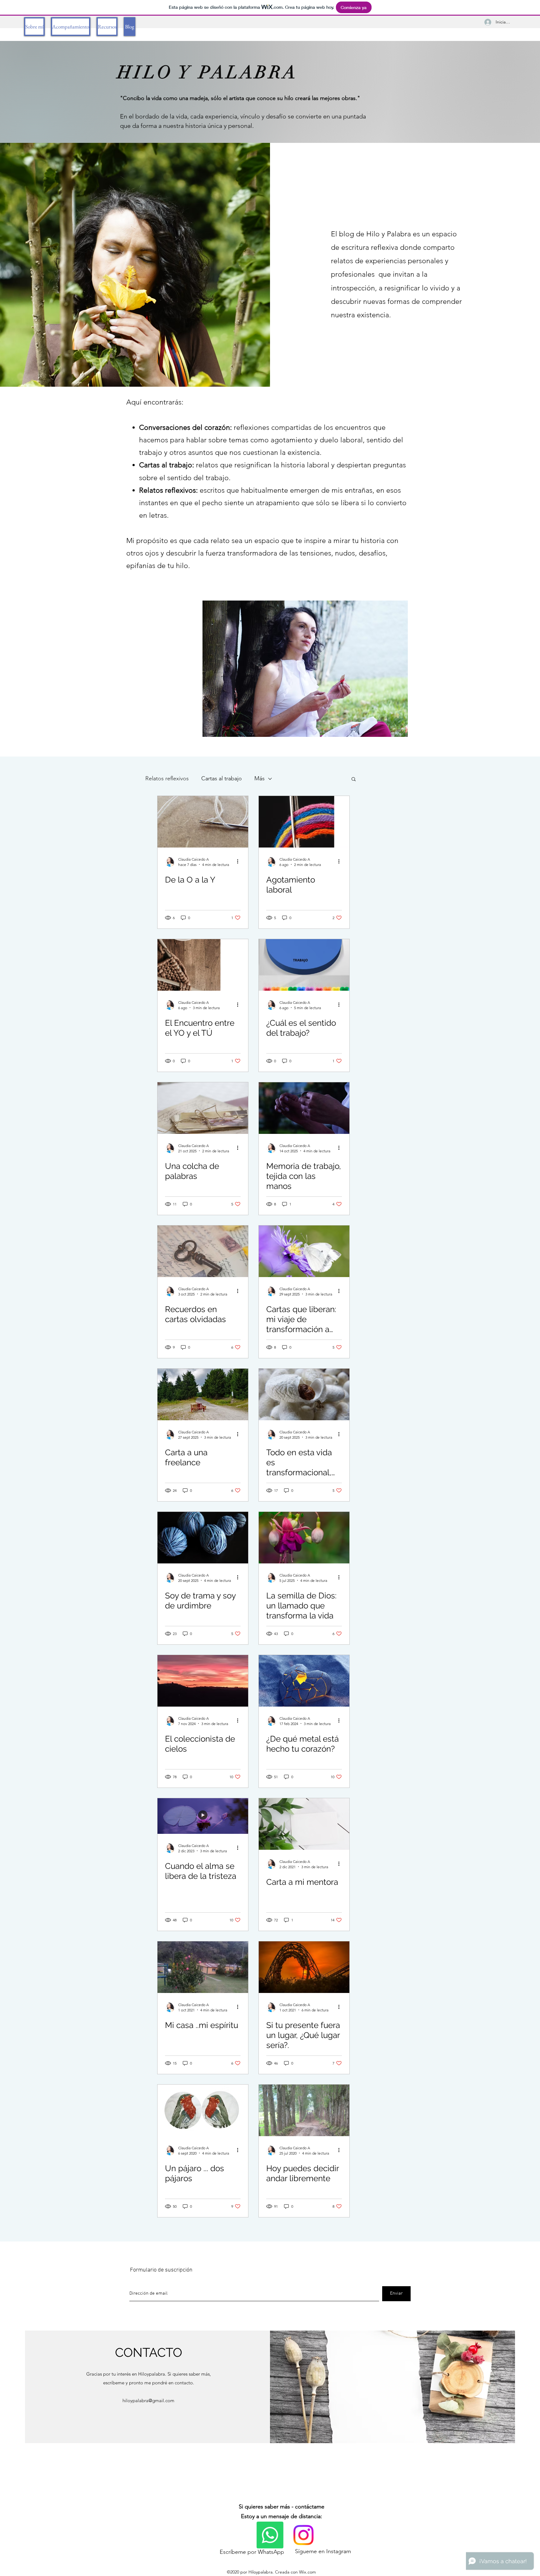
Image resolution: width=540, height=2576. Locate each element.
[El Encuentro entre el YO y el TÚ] (203, 965)
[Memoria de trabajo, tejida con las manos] (304, 1108)
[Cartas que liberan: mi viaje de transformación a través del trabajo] (304, 1251)
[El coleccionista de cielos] (203, 1681)
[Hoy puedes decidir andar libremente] (304, 2110)
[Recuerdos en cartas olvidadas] (203, 1251)
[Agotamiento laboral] (304, 822)
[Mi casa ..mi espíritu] (203, 1967)
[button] (354, 780)
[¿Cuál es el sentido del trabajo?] (304, 965)
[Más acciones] (240, 862)
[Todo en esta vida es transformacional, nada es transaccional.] (304, 1394)
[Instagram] (303, 2535)
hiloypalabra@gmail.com (148, 2400)
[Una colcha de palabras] (203, 1108)
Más (260, 778)
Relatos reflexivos (167, 778)
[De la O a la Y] (203, 822)
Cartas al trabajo (222, 778)
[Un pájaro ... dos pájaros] (203, 2110)
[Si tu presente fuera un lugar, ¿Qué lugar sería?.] (304, 1967)
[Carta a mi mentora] (304, 1824)
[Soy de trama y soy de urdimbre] (203, 1538)
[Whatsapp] (270, 2535)
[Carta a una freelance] (203, 1394)
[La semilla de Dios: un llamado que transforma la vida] (304, 1538)
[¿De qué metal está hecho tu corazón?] (304, 1681)
